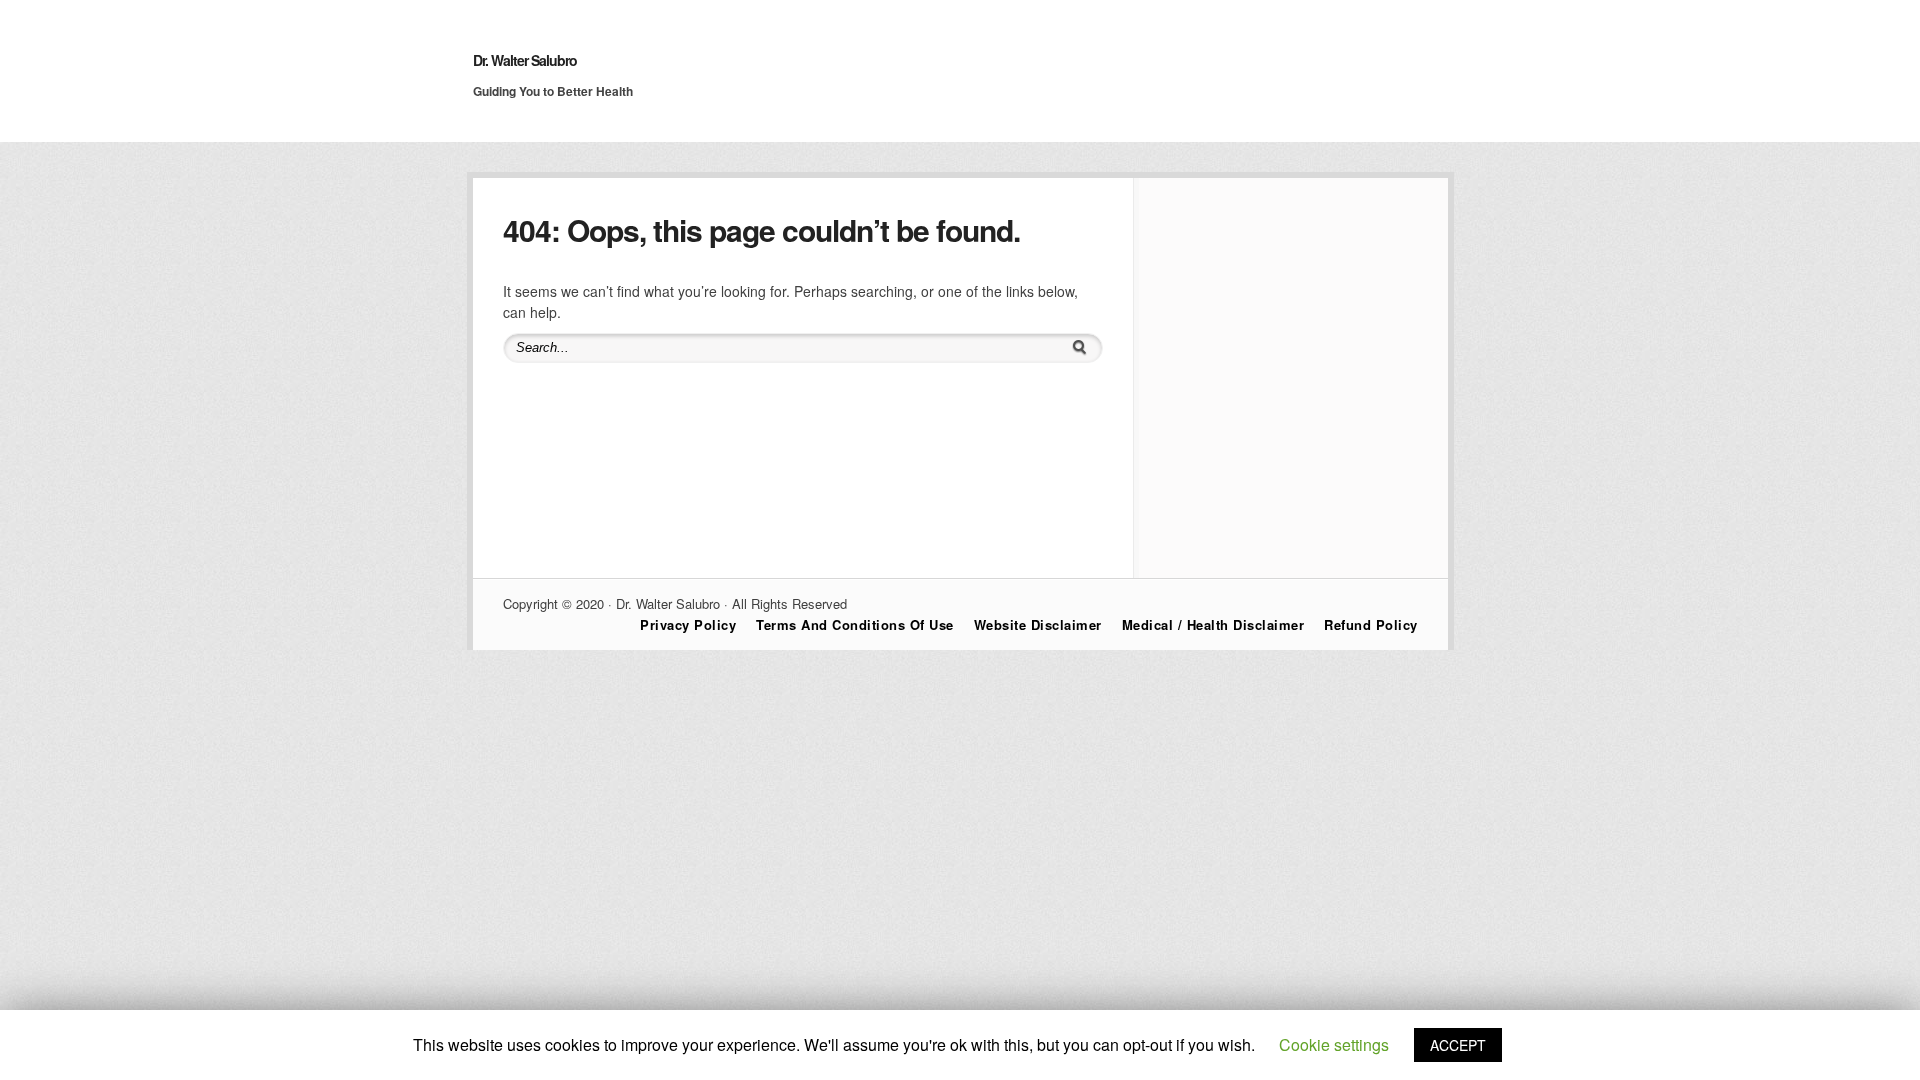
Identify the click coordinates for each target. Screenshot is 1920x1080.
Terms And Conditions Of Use (855, 624)
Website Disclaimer (1038, 624)
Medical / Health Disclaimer (1213, 624)
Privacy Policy (688, 624)
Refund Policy (1371, 624)
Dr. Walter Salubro (525, 60)
